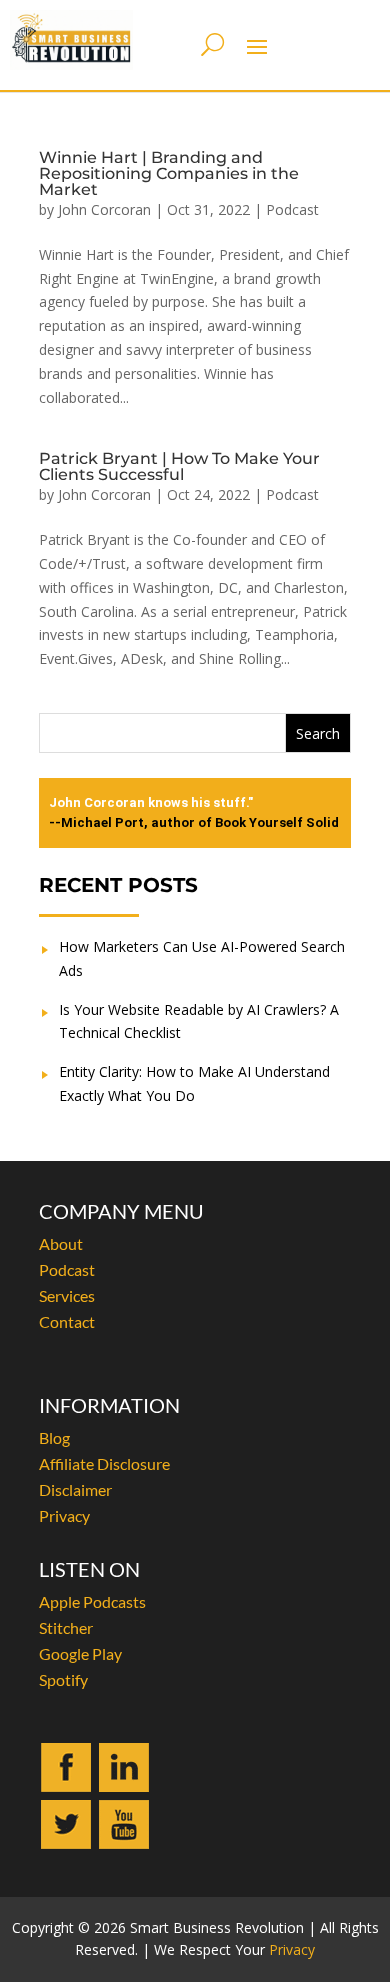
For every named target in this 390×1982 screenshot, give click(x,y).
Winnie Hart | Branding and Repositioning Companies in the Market (169, 173)
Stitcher (66, 1627)
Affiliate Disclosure (104, 1463)
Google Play (80, 1653)
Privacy (64, 1515)
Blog (54, 1437)
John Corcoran (104, 209)
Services (67, 1295)
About (61, 1243)
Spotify (63, 1679)
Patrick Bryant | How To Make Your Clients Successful (179, 466)
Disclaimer (75, 1489)
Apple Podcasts (92, 1601)
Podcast (292, 209)
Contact (67, 1321)
